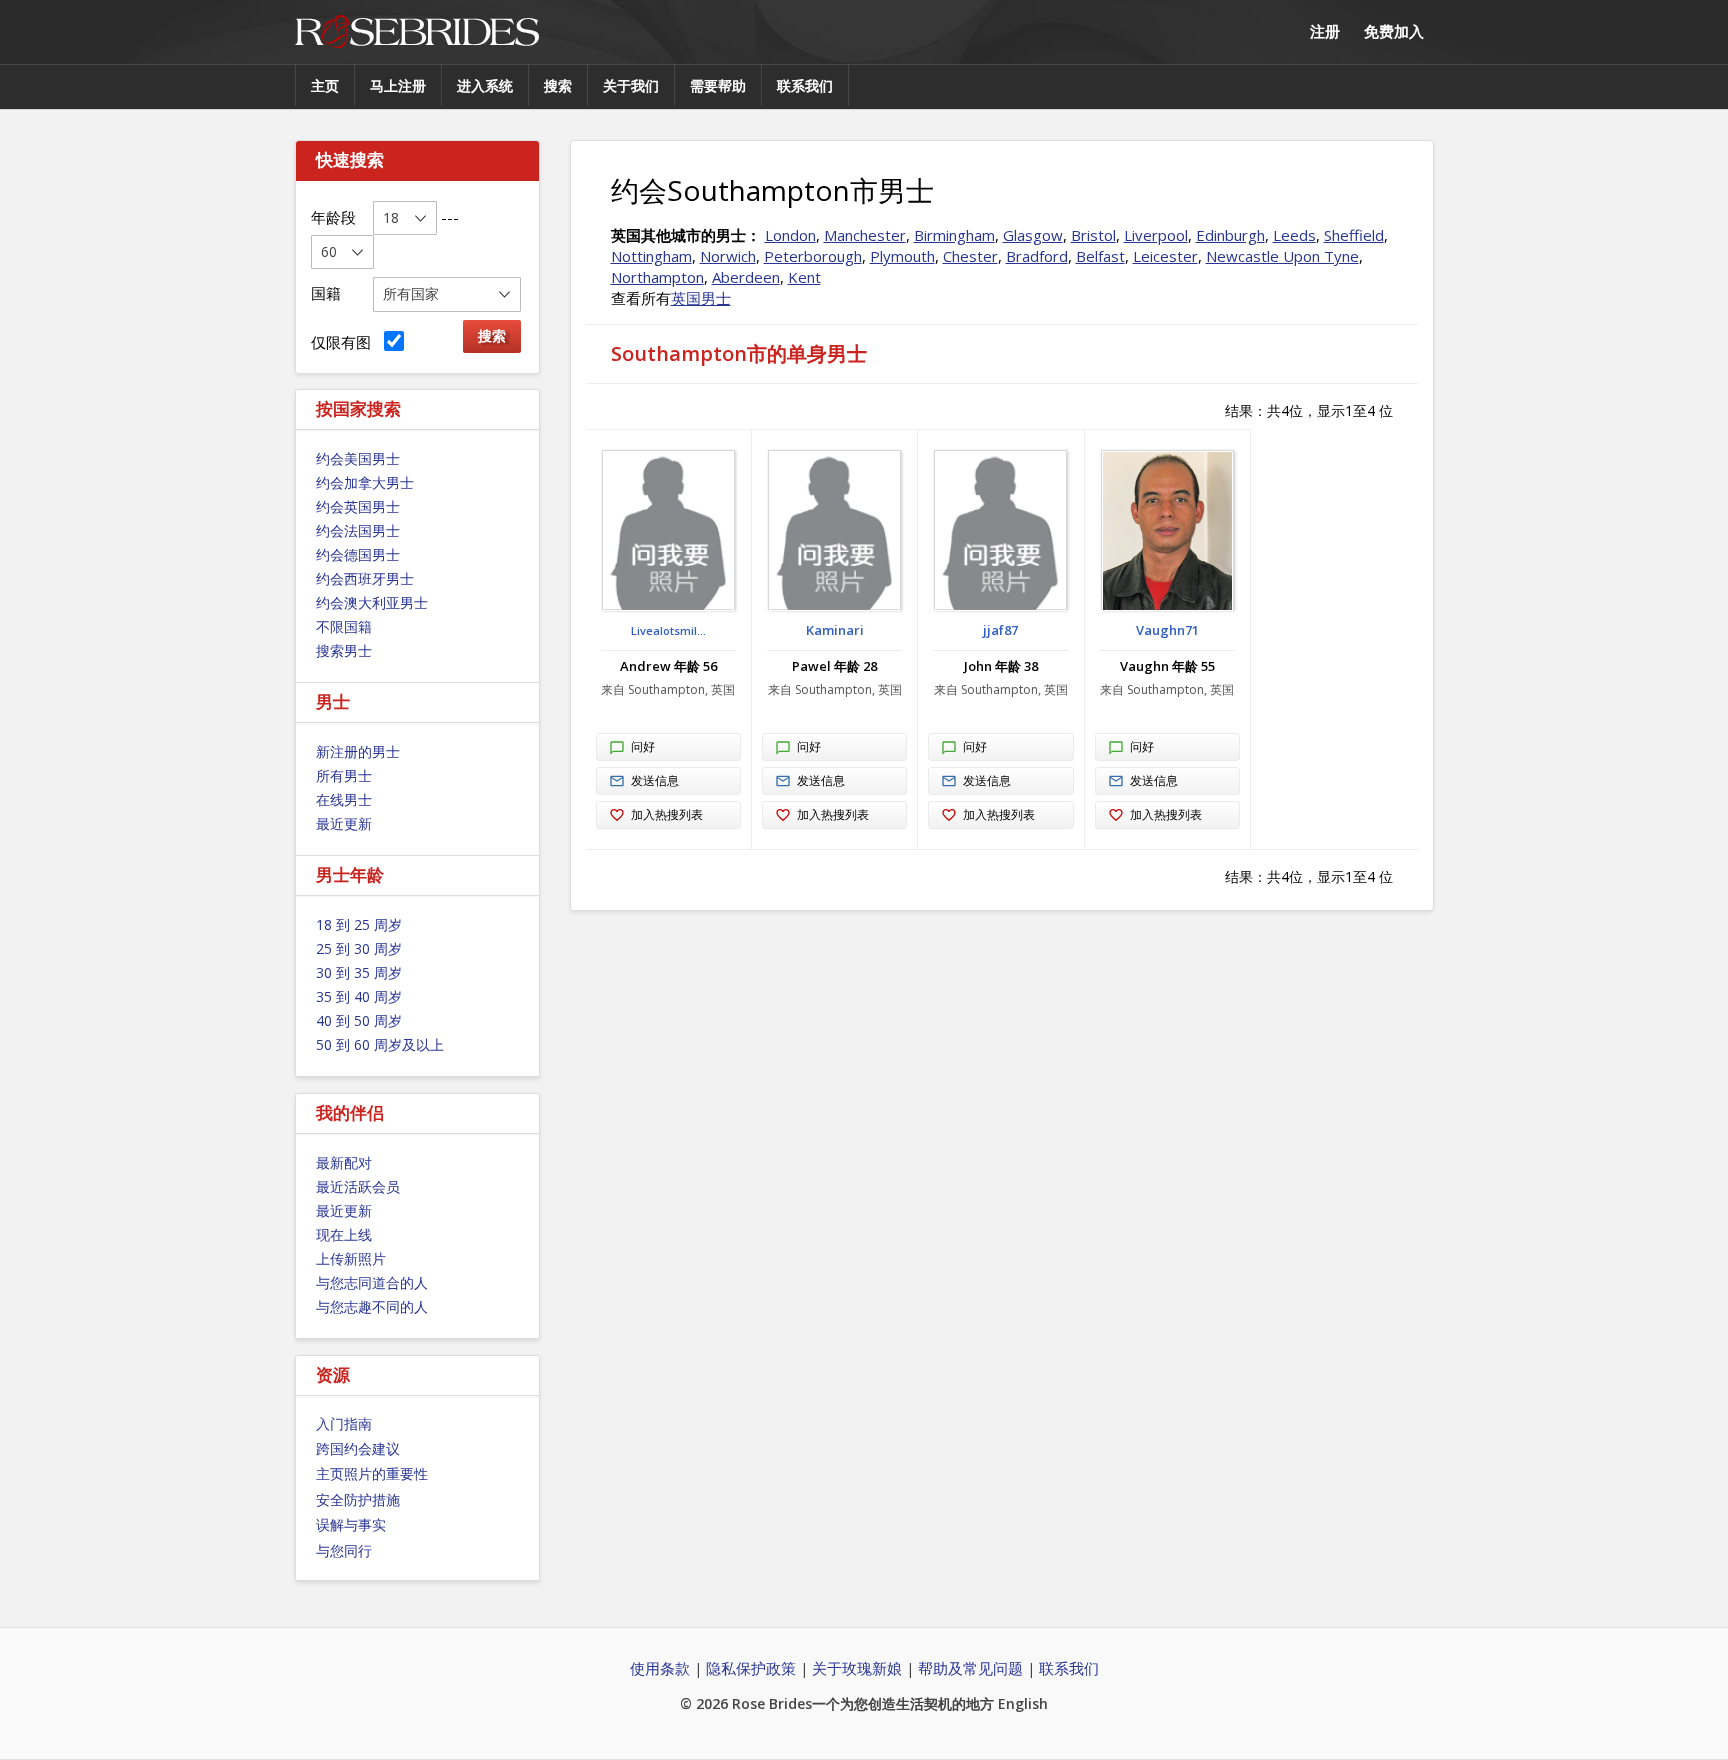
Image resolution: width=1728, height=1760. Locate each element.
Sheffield (1354, 235)
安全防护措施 (358, 1499)
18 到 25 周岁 (359, 924)
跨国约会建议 (358, 1448)
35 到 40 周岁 (359, 996)
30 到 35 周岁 (359, 972)
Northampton (657, 277)
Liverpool (1156, 235)
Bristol (1093, 235)
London (790, 235)
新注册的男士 (358, 751)
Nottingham (651, 256)
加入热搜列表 (667, 814)
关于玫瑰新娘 (857, 1668)
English (1023, 1703)
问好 (643, 746)
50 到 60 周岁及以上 (380, 1044)
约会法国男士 (358, 530)
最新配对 (344, 1162)
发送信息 (655, 780)
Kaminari (835, 630)
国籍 (326, 293)
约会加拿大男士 (365, 482)
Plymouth (902, 256)
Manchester (865, 235)
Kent (804, 277)
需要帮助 (718, 85)
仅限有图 (345, 342)
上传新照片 (351, 1258)
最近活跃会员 (358, 1186)
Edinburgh (1230, 235)
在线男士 (344, 799)
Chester (970, 256)
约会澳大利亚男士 (372, 602)
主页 (325, 85)
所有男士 (344, 775)
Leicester (1165, 256)
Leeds (1294, 235)
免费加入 (1394, 31)
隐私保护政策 (751, 1668)
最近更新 (344, 823)
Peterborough (813, 256)
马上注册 (398, 85)
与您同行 (344, 1550)
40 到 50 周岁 (359, 1020)
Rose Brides (417, 32)
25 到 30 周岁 (359, 948)
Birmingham (954, 235)
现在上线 (344, 1234)
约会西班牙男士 (365, 578)
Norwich (728, 256)
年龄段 (333, 217)
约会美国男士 (358, 458)
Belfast (1100, 256)
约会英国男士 (358, 506)
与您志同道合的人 (372, 1282)
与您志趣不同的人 (372, 1306)
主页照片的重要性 (372, 1473)
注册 (1325, 31)
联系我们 (805, 85)
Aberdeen (746, 277)
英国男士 (701, 298)
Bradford (1037, 256)
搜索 (558, 85)
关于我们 (631, 85)
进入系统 (485, 85)
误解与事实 (351, 1524)
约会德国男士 (358, 554)
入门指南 (344, 1423)
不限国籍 (344, 626)
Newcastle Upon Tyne (1282, 256)
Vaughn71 (1167, 630)
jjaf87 (1000, 630)
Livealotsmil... (668, 630)
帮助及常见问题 (970, 1668)
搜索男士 (344, 650)
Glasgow (1033, 235)
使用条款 (660, 1668)
